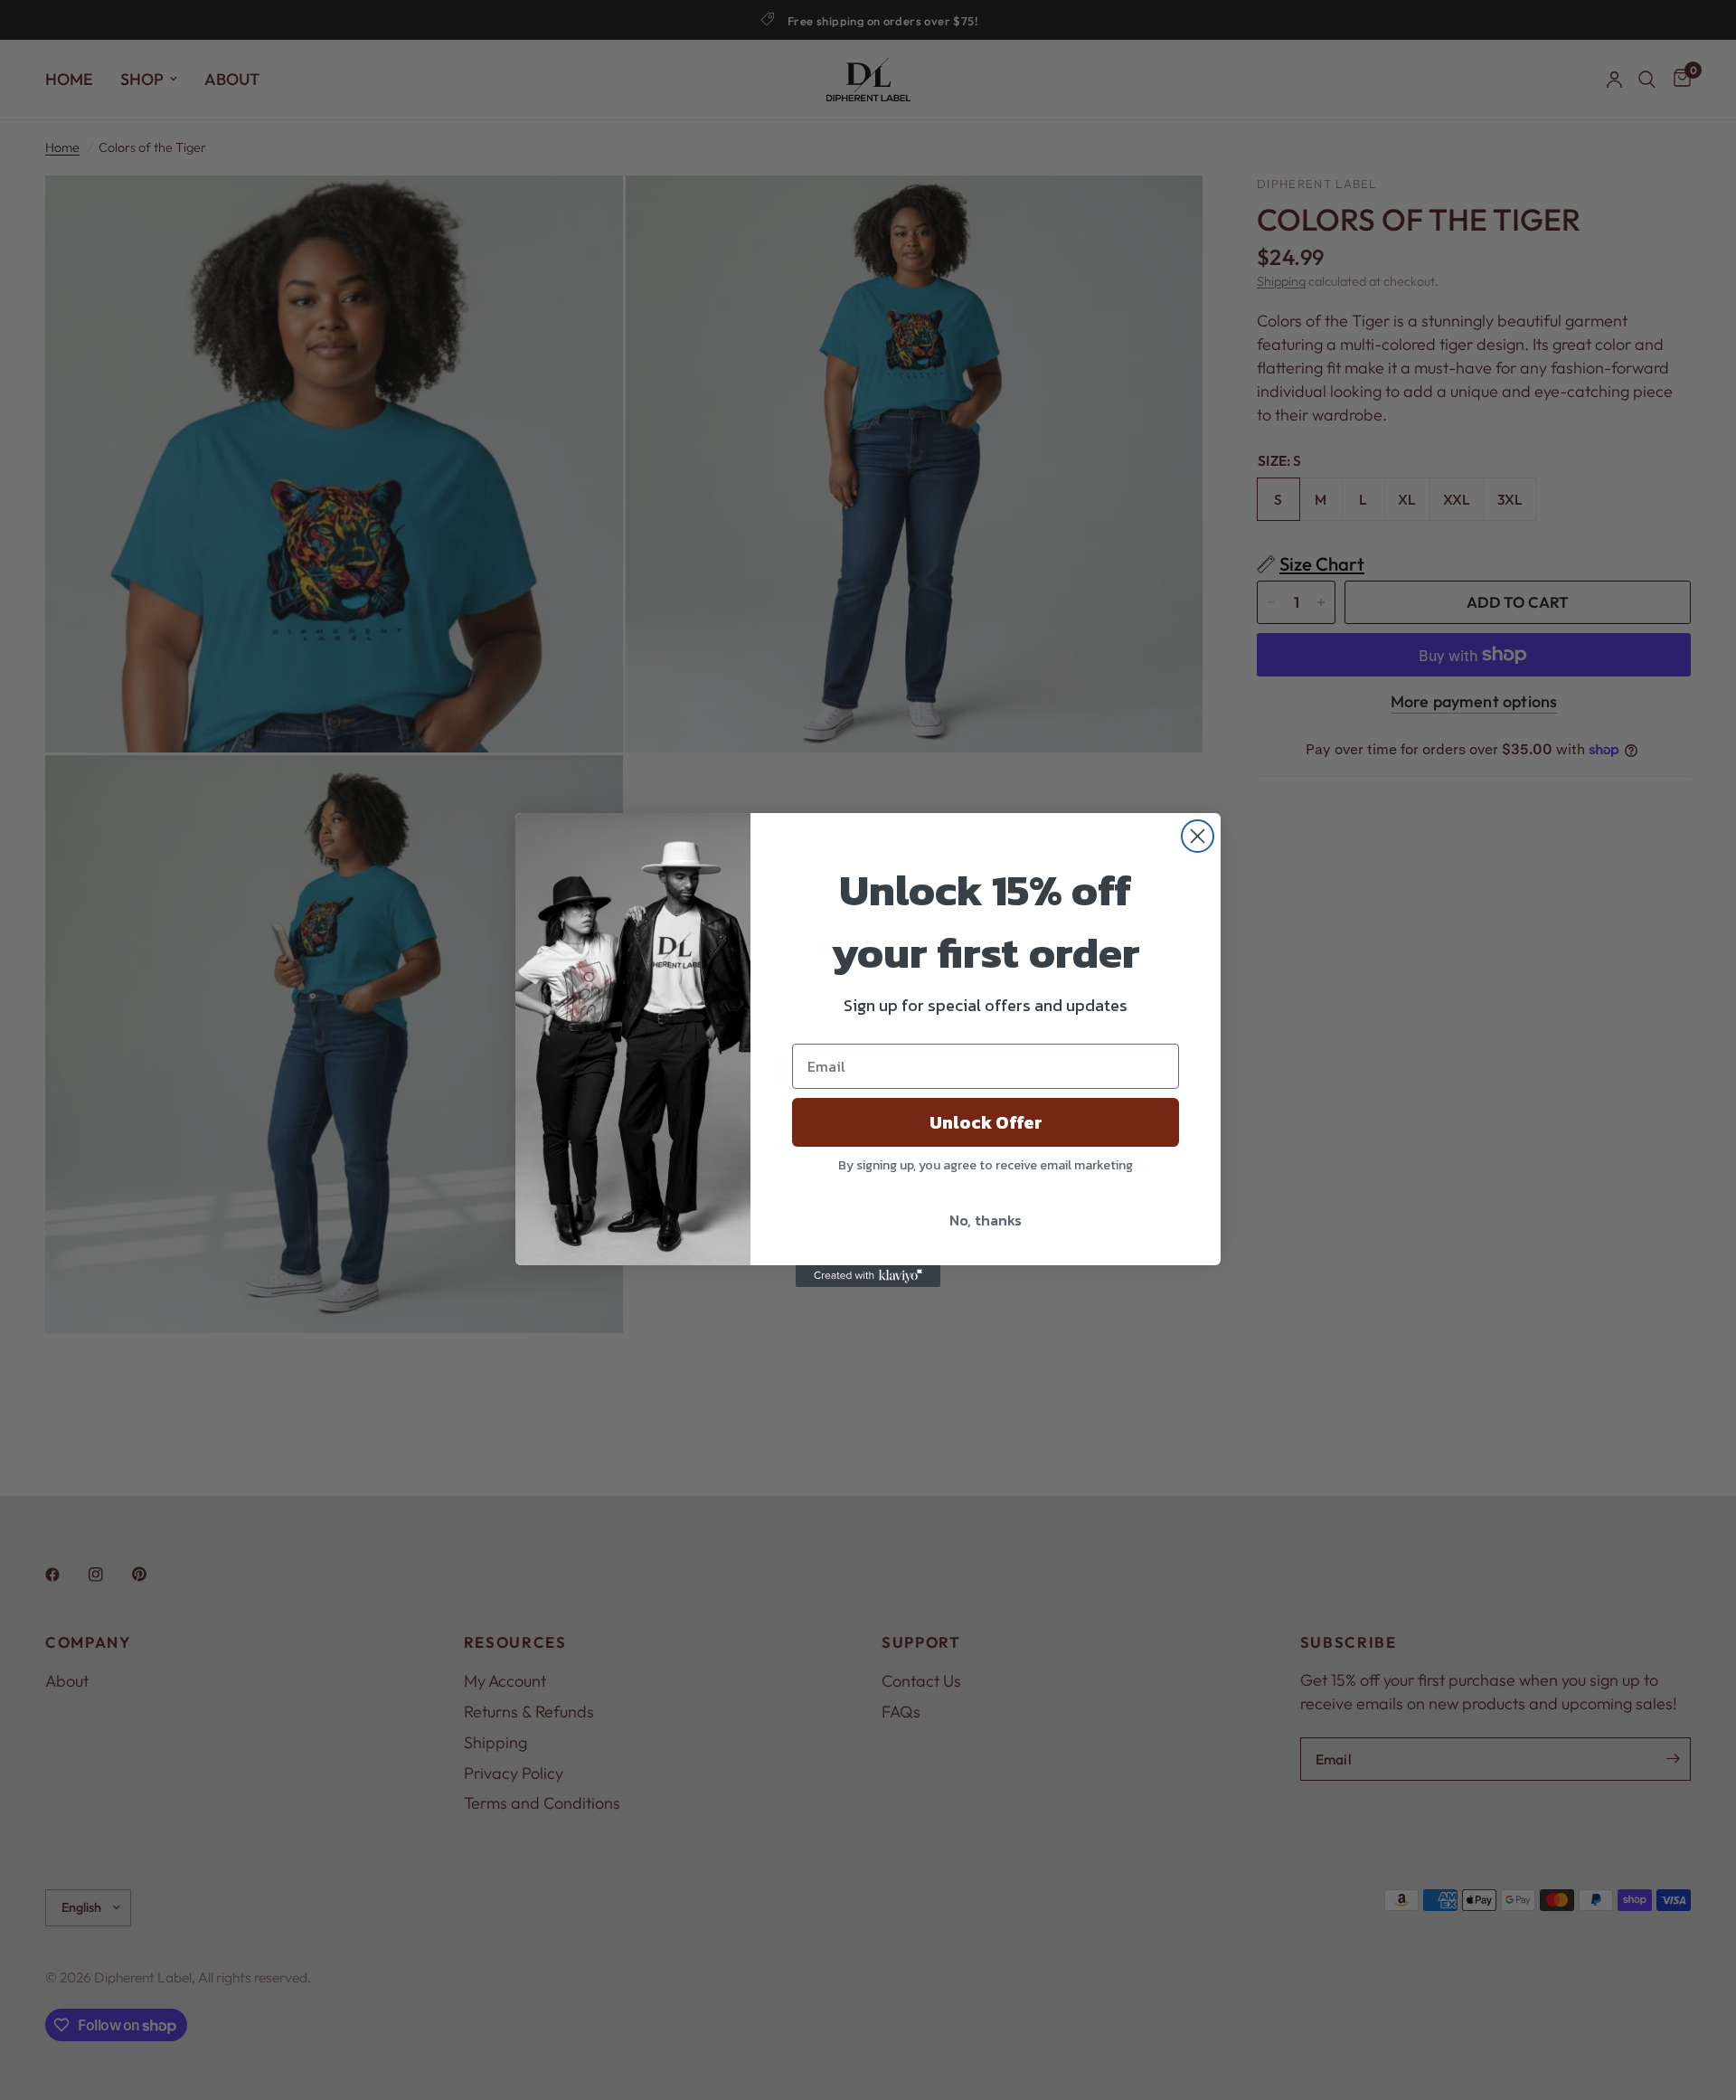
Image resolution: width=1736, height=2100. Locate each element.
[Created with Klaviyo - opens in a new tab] (868, 1276)
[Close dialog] (1198, 836)
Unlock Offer (986, 1122)
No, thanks (986, 1220)
